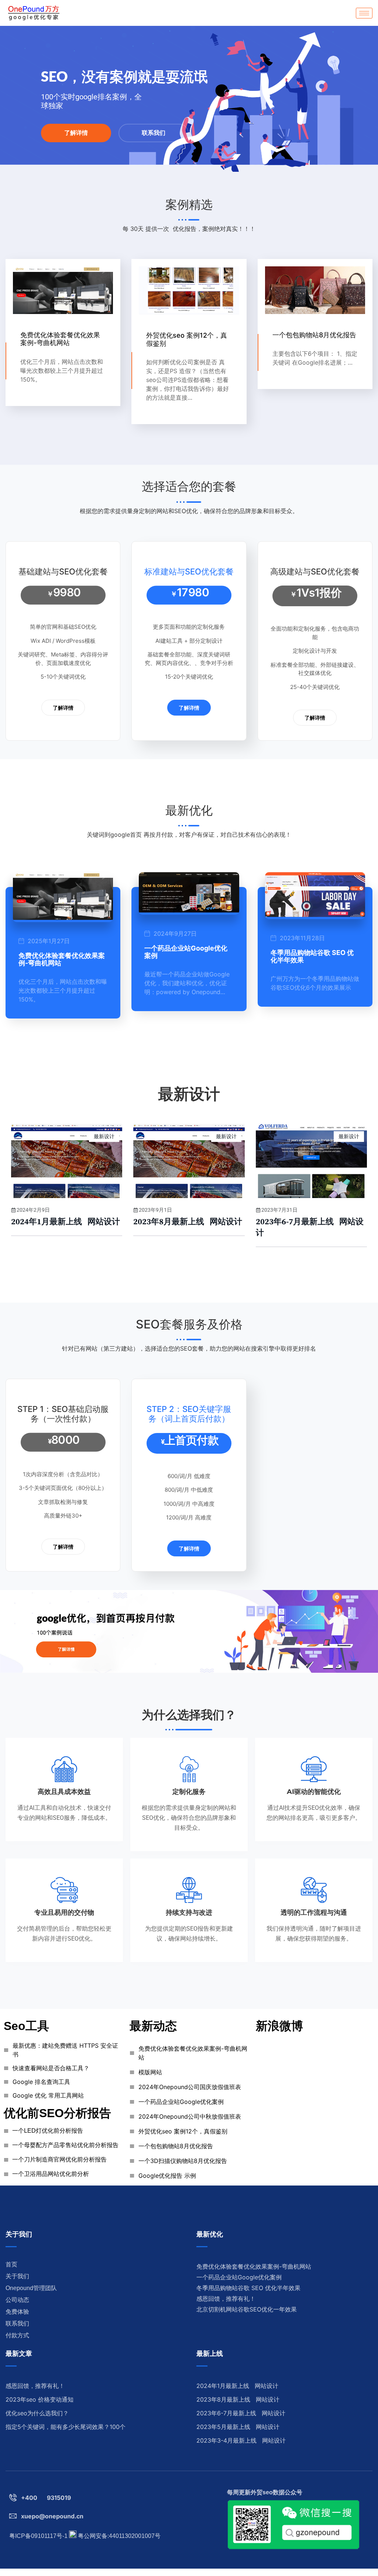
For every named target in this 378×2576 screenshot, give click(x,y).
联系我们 (154, 133)
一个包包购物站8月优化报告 (314, 335)
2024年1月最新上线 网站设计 (66, 1222)
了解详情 (76, 133)
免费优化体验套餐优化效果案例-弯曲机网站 (60, 339)
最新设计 (104, 1136)
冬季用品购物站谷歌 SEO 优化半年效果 (312, 956)
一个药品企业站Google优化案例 (186, 952)
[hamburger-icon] (364, 13)
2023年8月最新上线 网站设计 (188, 1222)
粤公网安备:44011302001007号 (118, 2536)
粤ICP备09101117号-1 (38, 2536)
